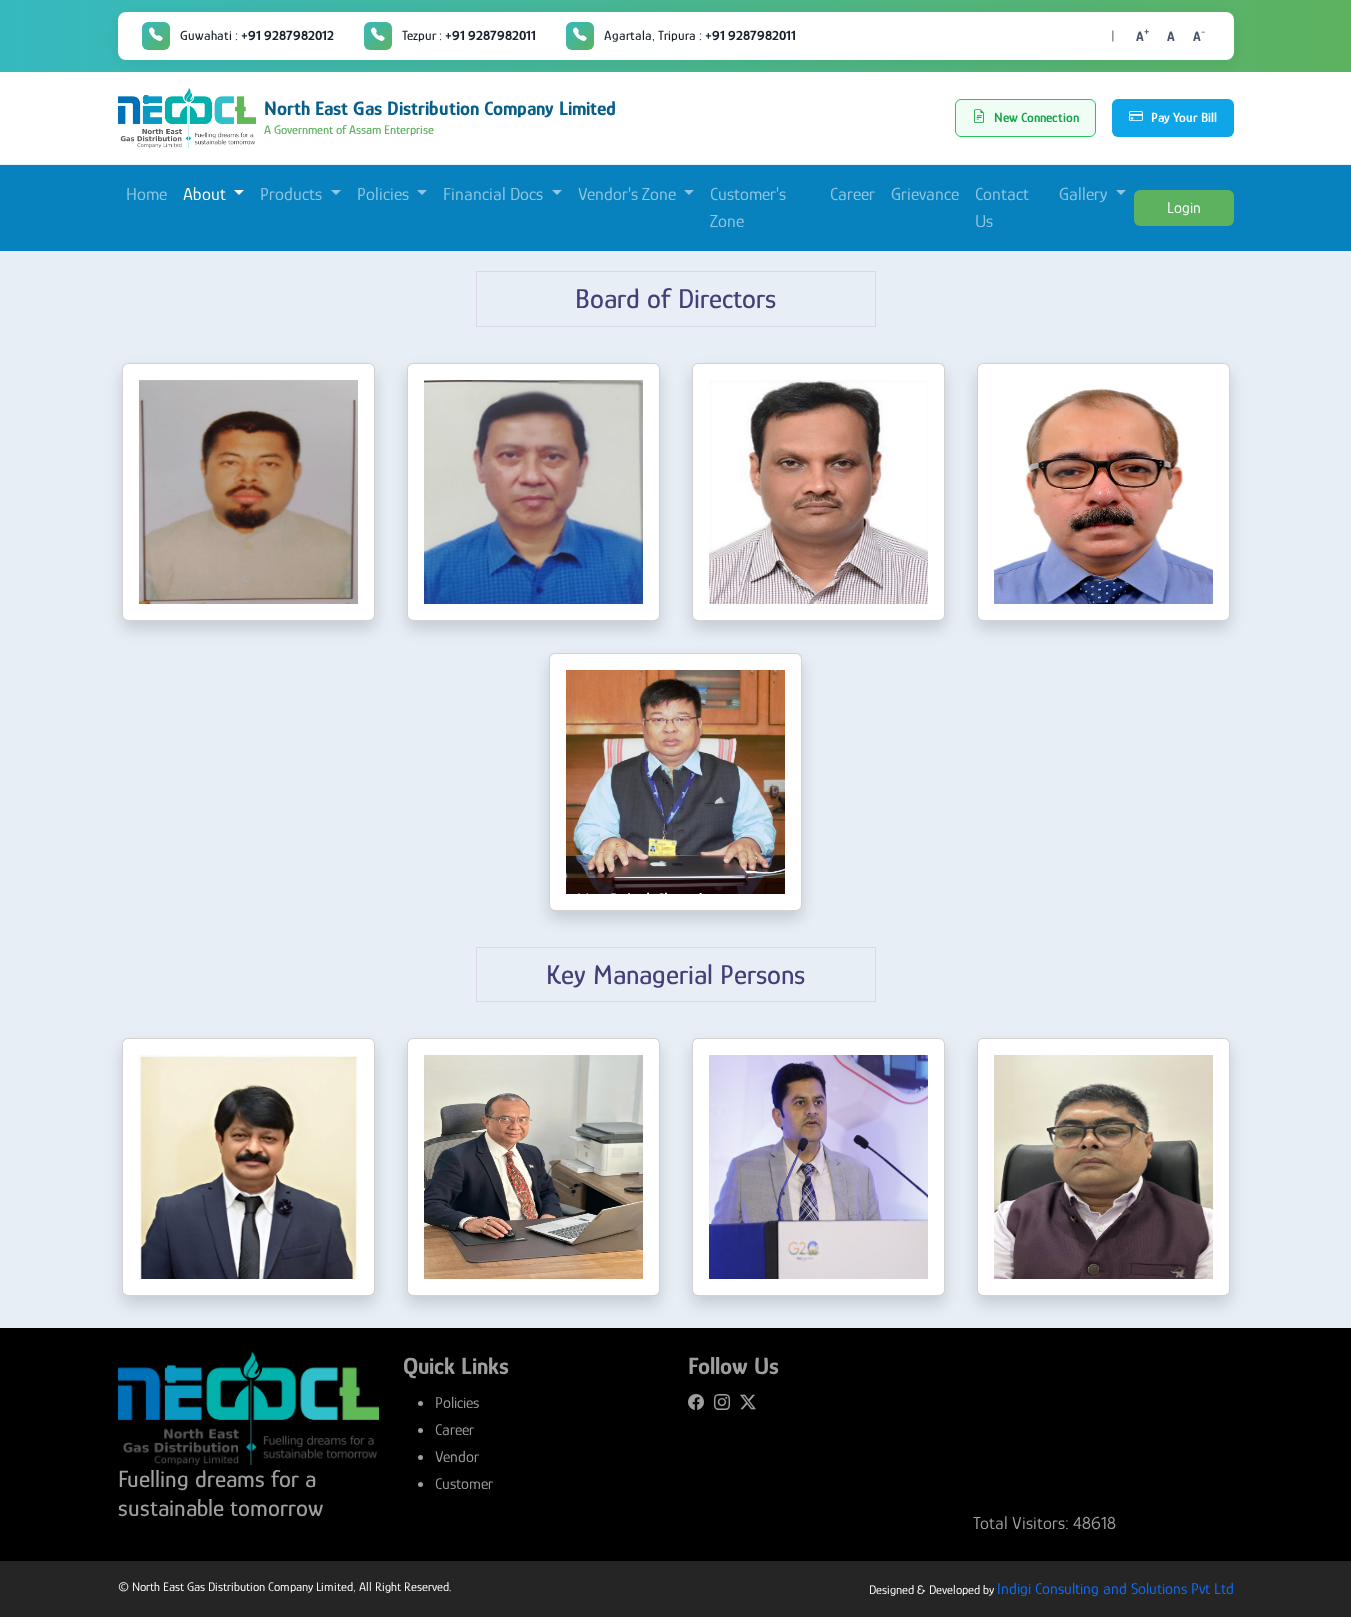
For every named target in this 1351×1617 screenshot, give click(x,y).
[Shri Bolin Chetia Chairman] (248, 492)
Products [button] (293, 194)
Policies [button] (385, 194)
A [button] (1142, 34)
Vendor (457, 1457)
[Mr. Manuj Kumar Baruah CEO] (248, 1167)
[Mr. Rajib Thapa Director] (533, 492)
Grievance (925, 194)
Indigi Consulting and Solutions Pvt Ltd (1115, 1589)
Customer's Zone (748, 207)
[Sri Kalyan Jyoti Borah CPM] (1103, 1167)
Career (852, 194)
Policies (457, 1403)
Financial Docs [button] (495, 194)
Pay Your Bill (1184, 117)
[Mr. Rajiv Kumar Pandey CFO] (818, 1167)
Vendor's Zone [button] (629, 194)
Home (146, 194)
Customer (464, 1484)
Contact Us (1002, 207)
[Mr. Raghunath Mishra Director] (818, 492)
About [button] (206, 194)
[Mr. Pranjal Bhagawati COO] (533, 1167)
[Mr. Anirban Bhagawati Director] (1103, 492)
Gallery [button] (1085, 194)
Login (1184, 208)
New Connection (1036, 117)
